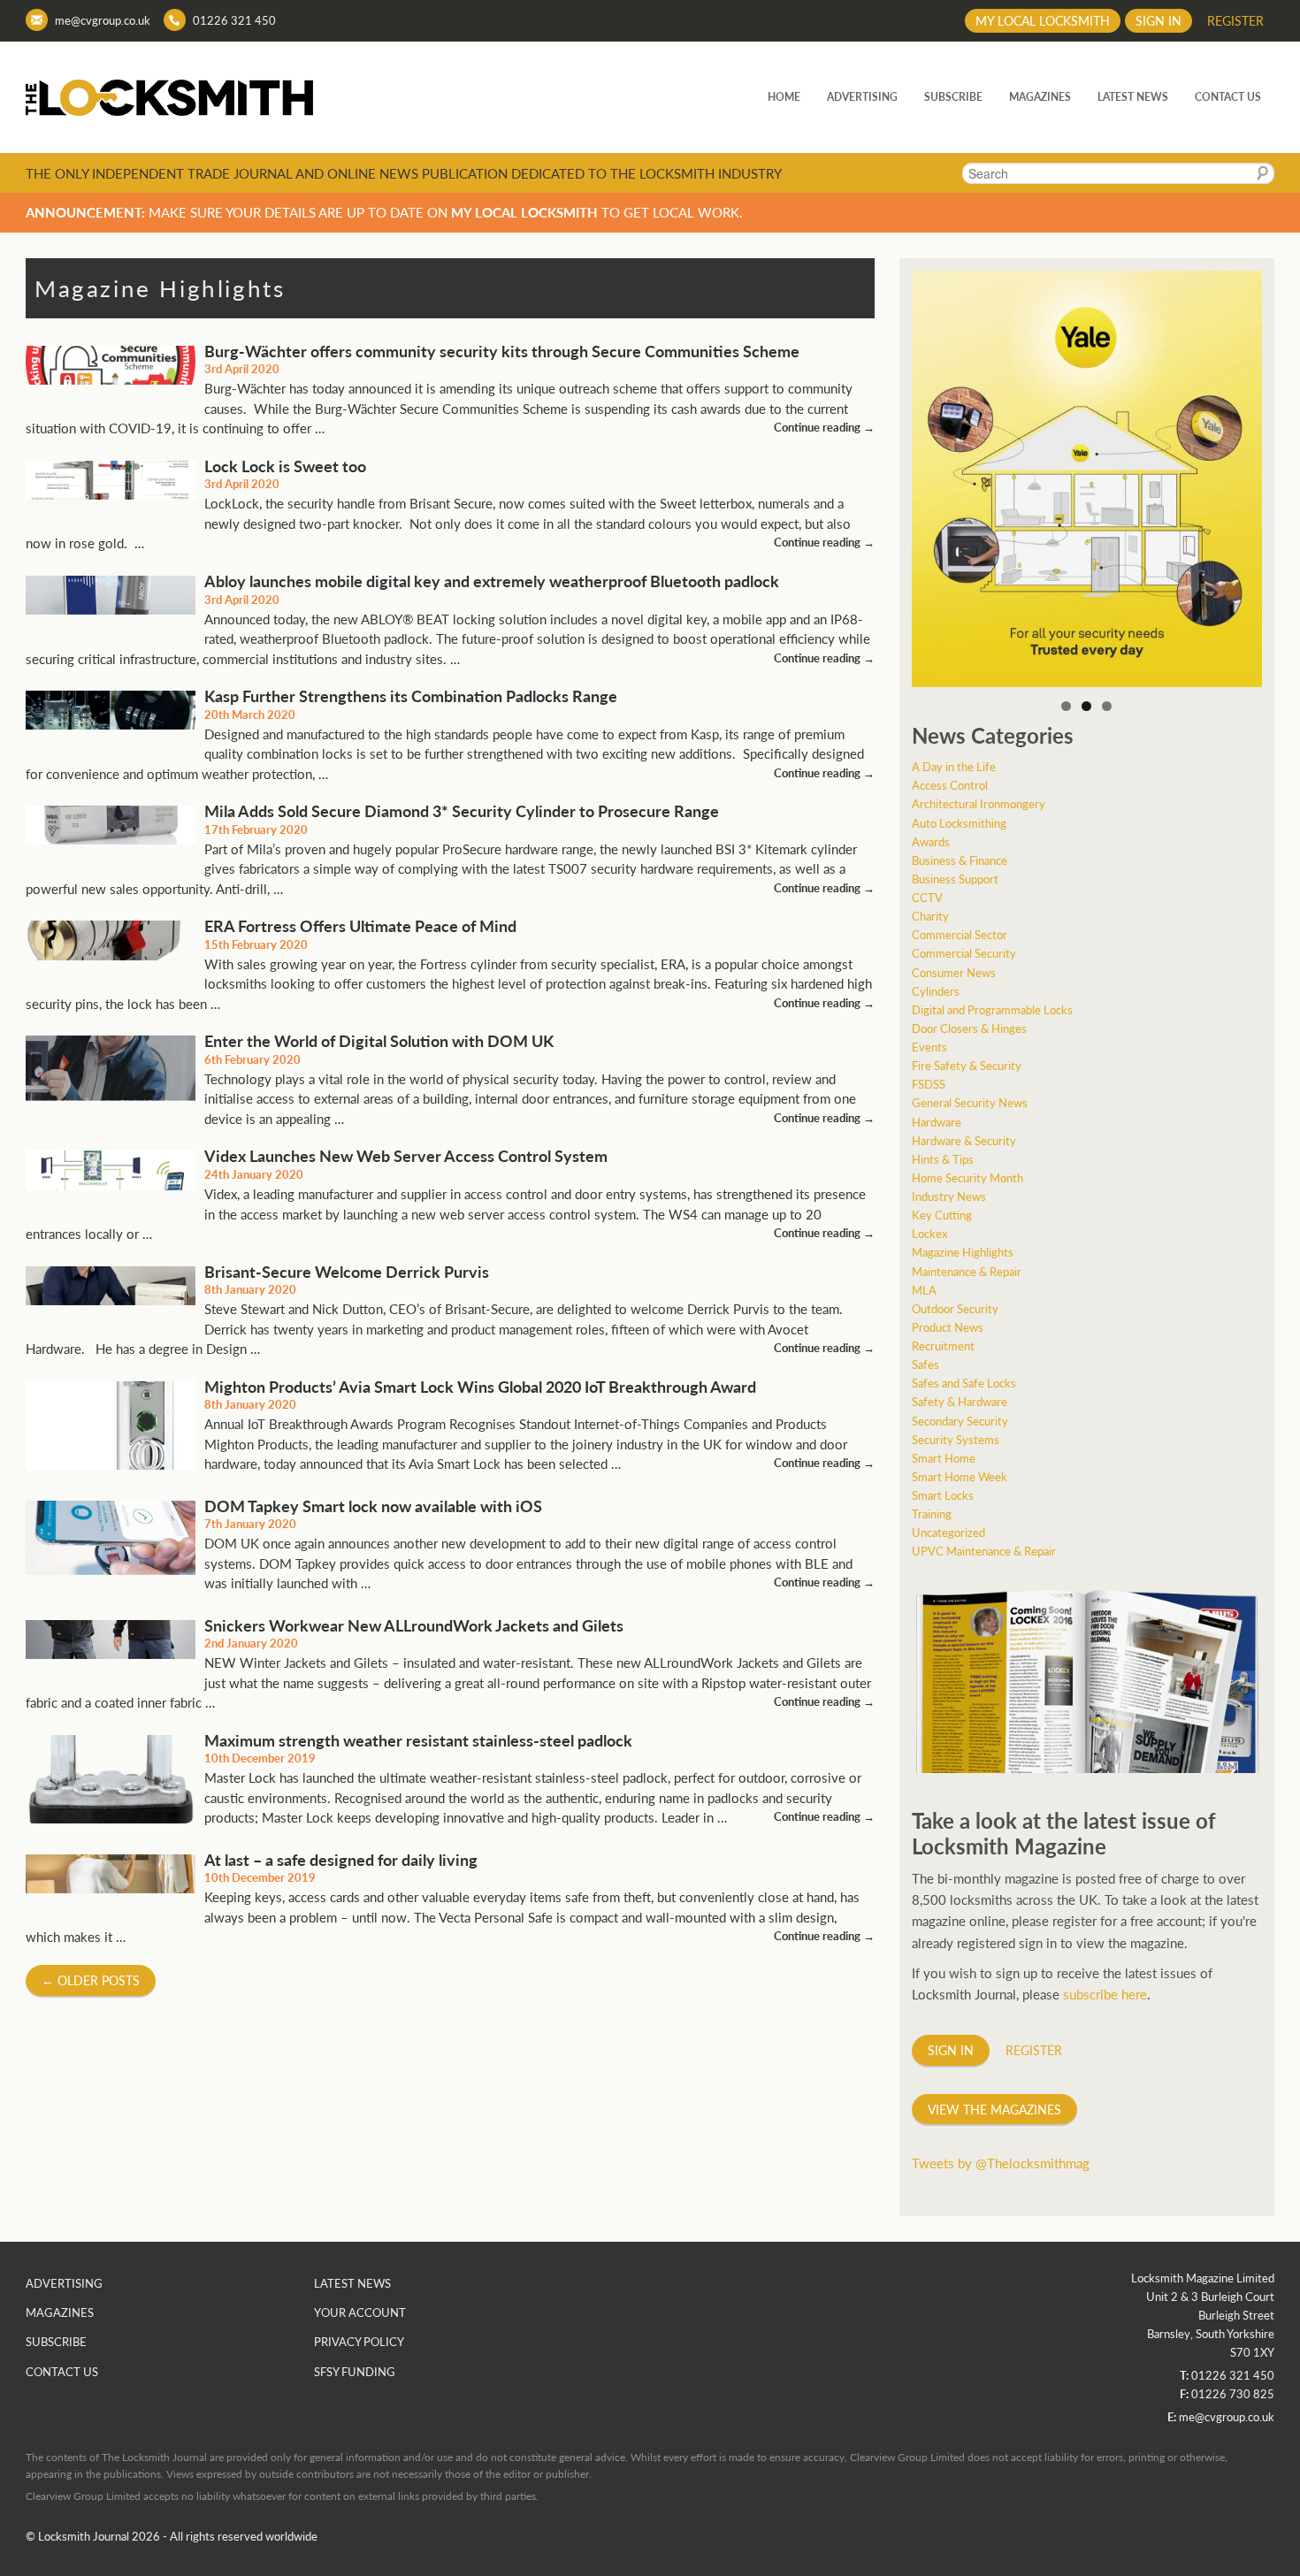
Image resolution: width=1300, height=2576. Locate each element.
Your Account (360, 2312)
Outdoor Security (955, 1308)
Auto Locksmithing (959, 823)
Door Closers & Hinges (969, 1028)
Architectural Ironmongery (979, 803)
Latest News (1133, 97)
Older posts (91, 1980)
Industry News (949, 1196)
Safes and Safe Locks (964, 1383)
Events (929, 1047)
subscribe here (1105, 1994)
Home (784, 97)
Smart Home (944, 1458)
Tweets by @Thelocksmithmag (1001, 2163)
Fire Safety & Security (967, 1065)
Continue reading (824, 427)
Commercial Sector (960, 934)
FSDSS (929, 1084)
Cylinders (936, 991)
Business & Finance (960, 860)
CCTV (927, 897)
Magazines (1040, 97)
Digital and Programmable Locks (992, 1009)
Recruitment (943, 1345)
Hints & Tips (943, 1159)
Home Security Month (967, 1177)
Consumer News (954, 972)
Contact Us (1228, 97)
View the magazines (994, 2109)
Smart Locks (943, 1495)
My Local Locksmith (1043, 20)
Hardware (937, 1122)
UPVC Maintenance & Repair (984, 1551)
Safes (925, 1364)
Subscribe (953, 97)
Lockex (929, 1233)
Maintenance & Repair (967, 1271)
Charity (930, 916)
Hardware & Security (964, 1140)
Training (932, 1513)
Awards (931, 841)
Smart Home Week (960, 1476)
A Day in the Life (954, 766)
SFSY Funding (355, 2371)
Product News (948, 1327)
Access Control (950, 785)
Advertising (862, 97)
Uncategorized (948, 1532)
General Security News (970, 1102)
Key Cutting (942, 1215)
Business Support (955, 879)
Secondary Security (960, 1421)
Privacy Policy (359, 2341)
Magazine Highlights (963, 1252)
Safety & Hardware (960, 1401)
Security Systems (956, 1439)
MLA (924, 1290)
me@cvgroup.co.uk (103, 20)
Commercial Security (964, 953)
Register (1235, 20)
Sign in (1159, 20)
